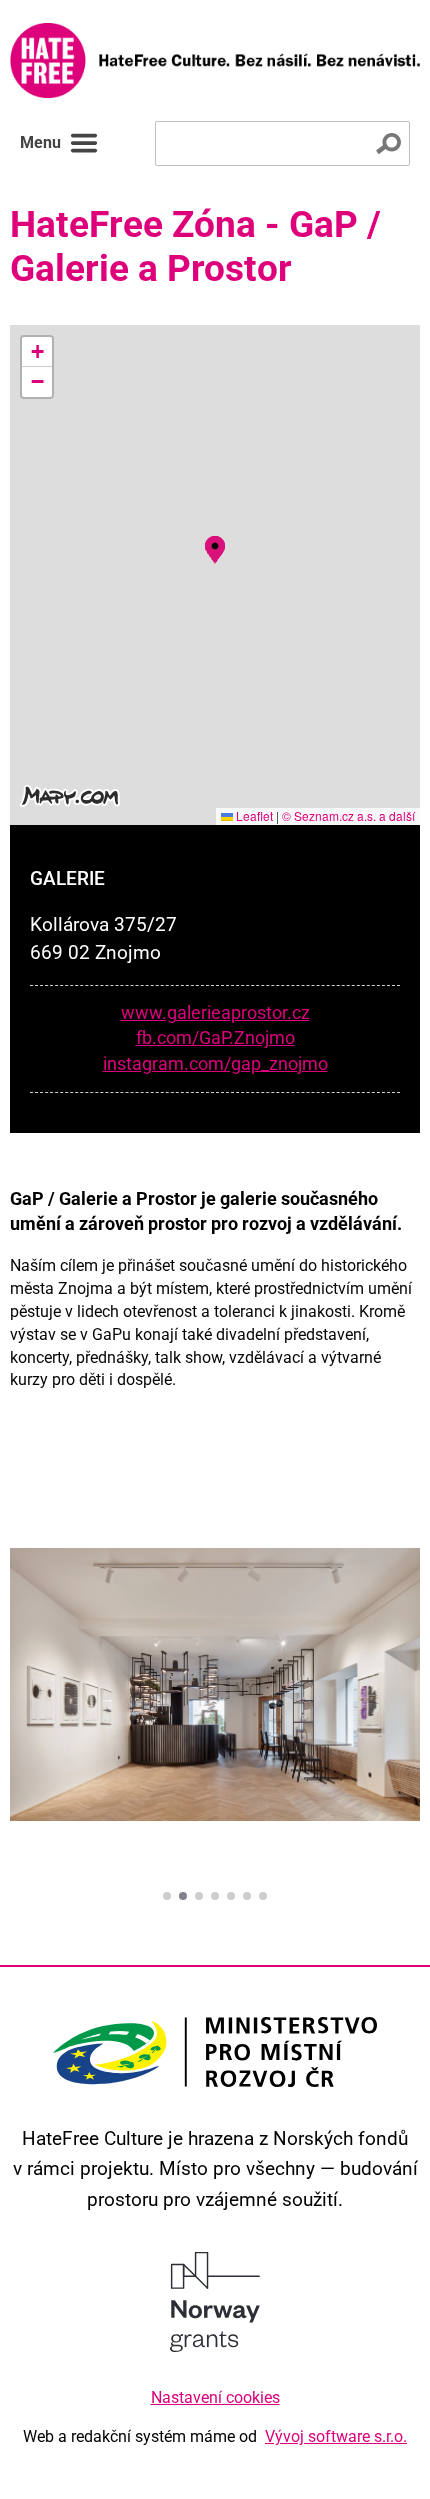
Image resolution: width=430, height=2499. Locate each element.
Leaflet (253, 815)
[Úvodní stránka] (215, 60)
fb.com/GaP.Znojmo (215, 1038)
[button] (215, 546)
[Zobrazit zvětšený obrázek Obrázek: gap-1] (215, 1688)
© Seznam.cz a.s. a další (348, 815)
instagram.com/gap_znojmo (215, 1064)
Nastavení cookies (215, 2397)
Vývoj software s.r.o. (336, 2436)
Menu (40, 142)
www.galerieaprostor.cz (215, 1013)
